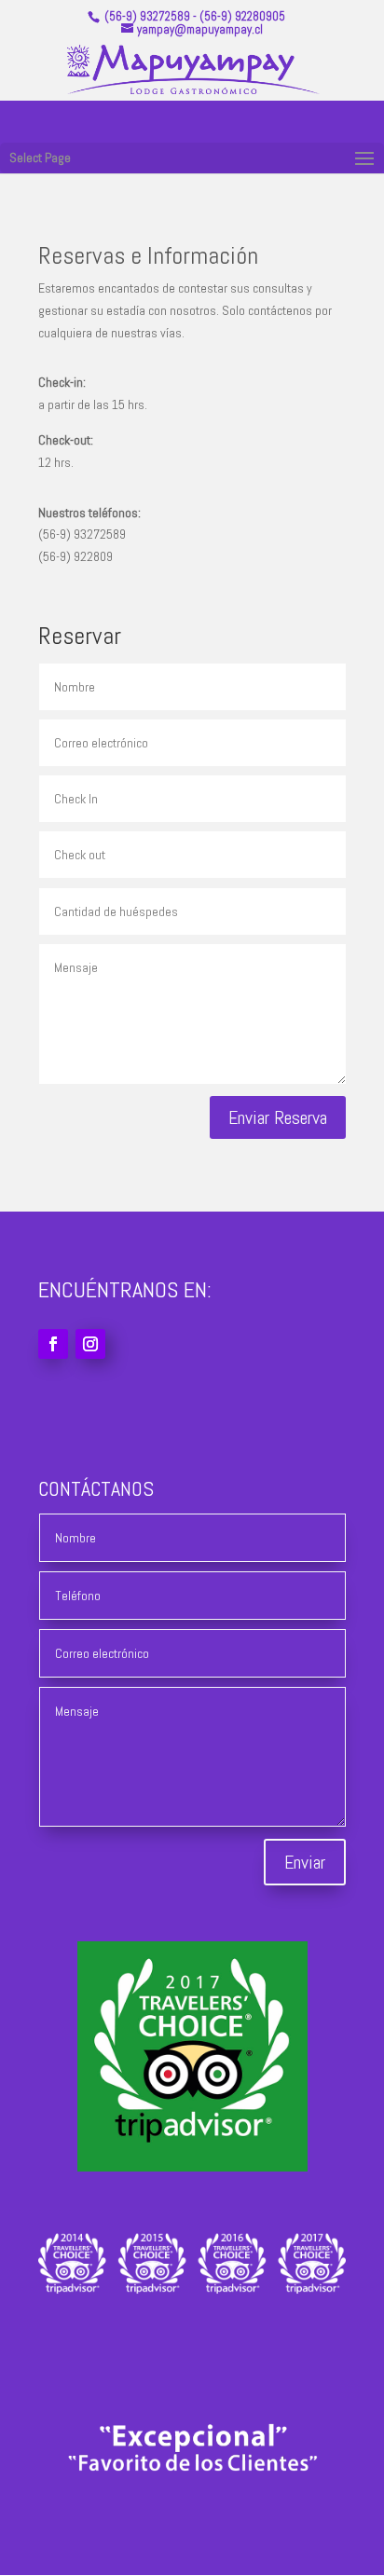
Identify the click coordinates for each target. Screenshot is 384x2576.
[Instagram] (90, 1344)
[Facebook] (53, 1344)
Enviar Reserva (278, 1117)
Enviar (305, 1862)
